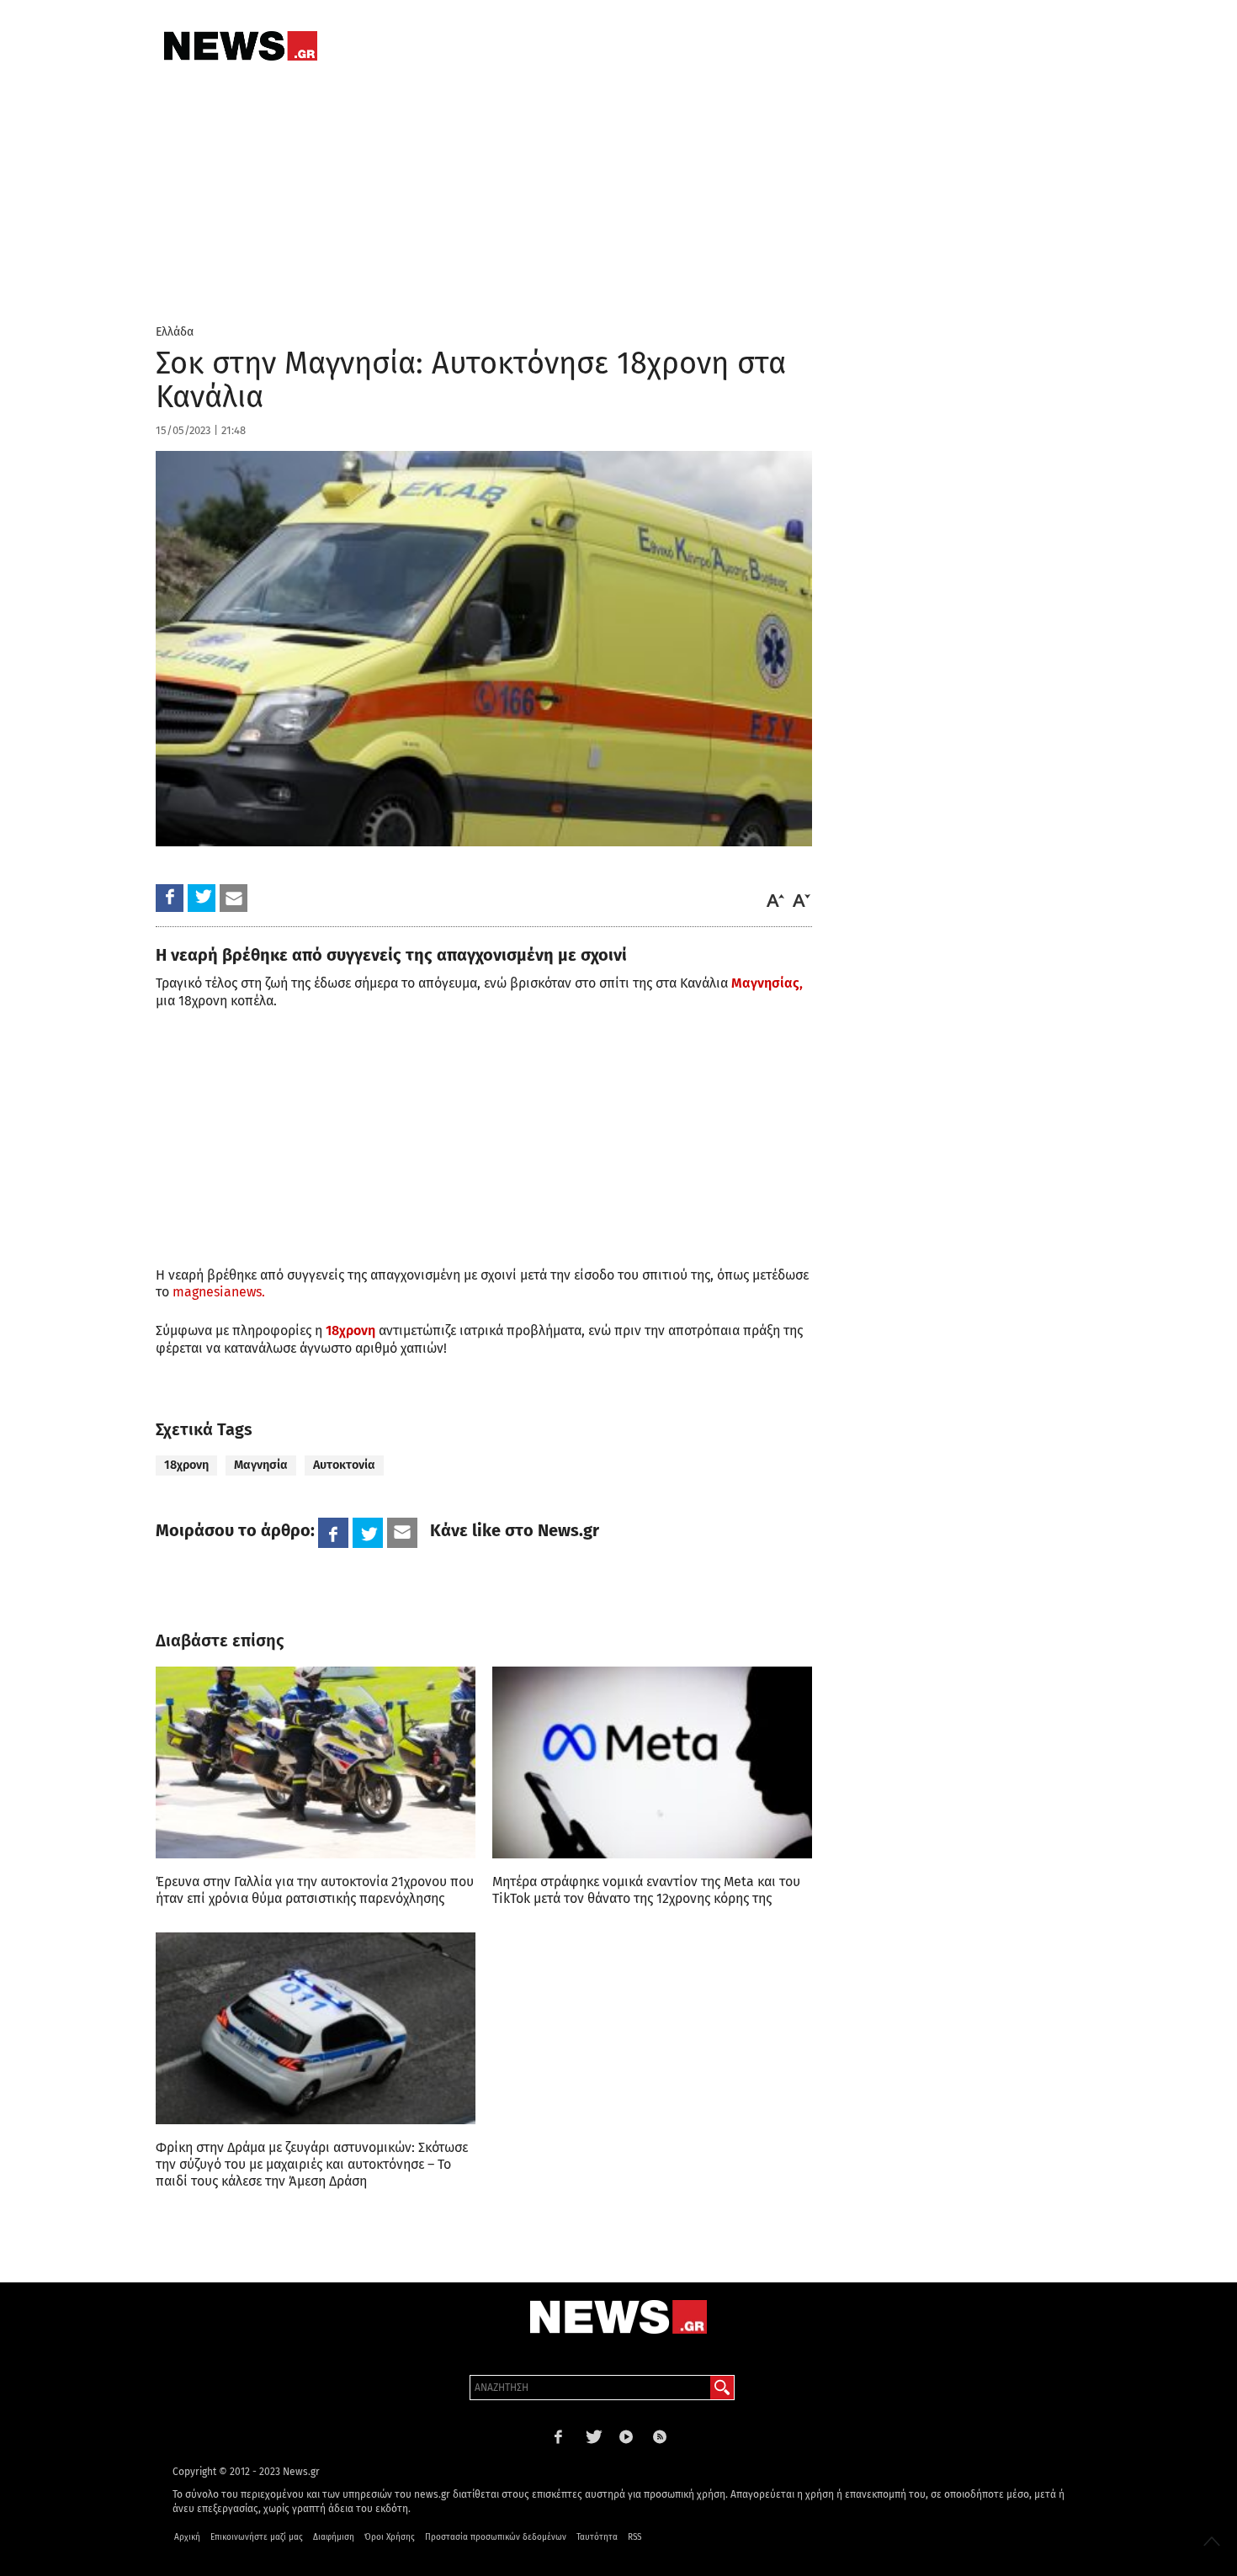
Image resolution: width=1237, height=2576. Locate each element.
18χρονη (350, 1330)
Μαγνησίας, (767, 983)
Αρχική (187, 2537)
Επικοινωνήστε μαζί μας (257, 2537)
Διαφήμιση (334, 2537)
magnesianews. (217, 1292)
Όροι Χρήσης (390, 2537)
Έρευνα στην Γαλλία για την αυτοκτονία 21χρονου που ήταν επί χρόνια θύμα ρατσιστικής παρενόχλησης (315, 1890)
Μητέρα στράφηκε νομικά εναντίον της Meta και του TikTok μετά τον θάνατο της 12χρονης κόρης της (646, 1890)
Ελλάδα (175, 332)
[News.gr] (241, 46)
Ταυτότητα (597, 2537)
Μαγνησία (261, 1465)
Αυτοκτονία (344, 1465)
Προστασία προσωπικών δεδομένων (496, 2537)
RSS (634, 2537)
